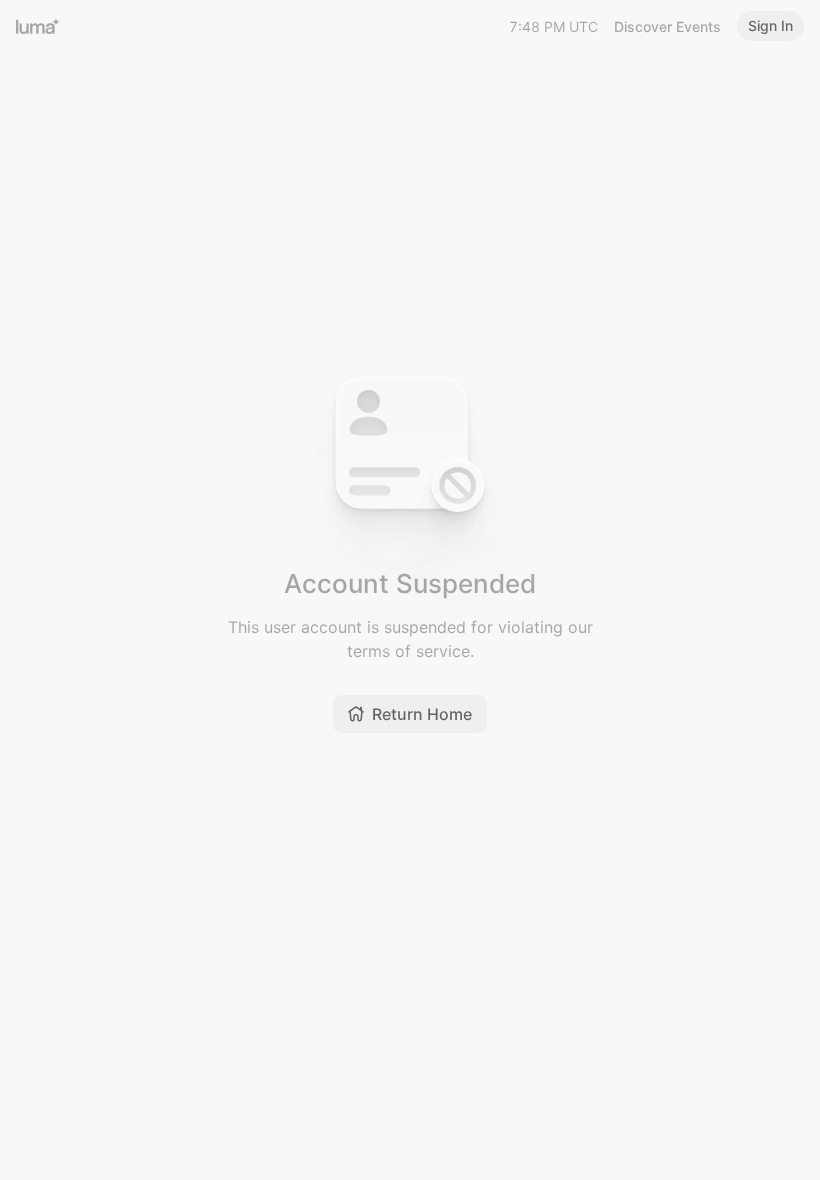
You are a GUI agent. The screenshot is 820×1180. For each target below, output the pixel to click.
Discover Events (667, 26)
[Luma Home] (38, 26)
